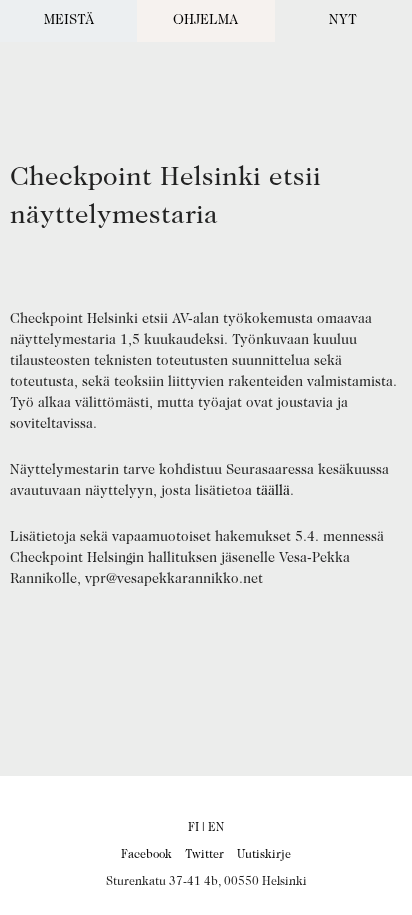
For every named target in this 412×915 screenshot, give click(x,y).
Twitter (204, 855)
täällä (273, 492)
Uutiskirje (264, 855)
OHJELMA (205, 21)
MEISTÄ (69, 21)
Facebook (146, 855)
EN (216, 828)
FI (193, 828)
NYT (343, 21)
